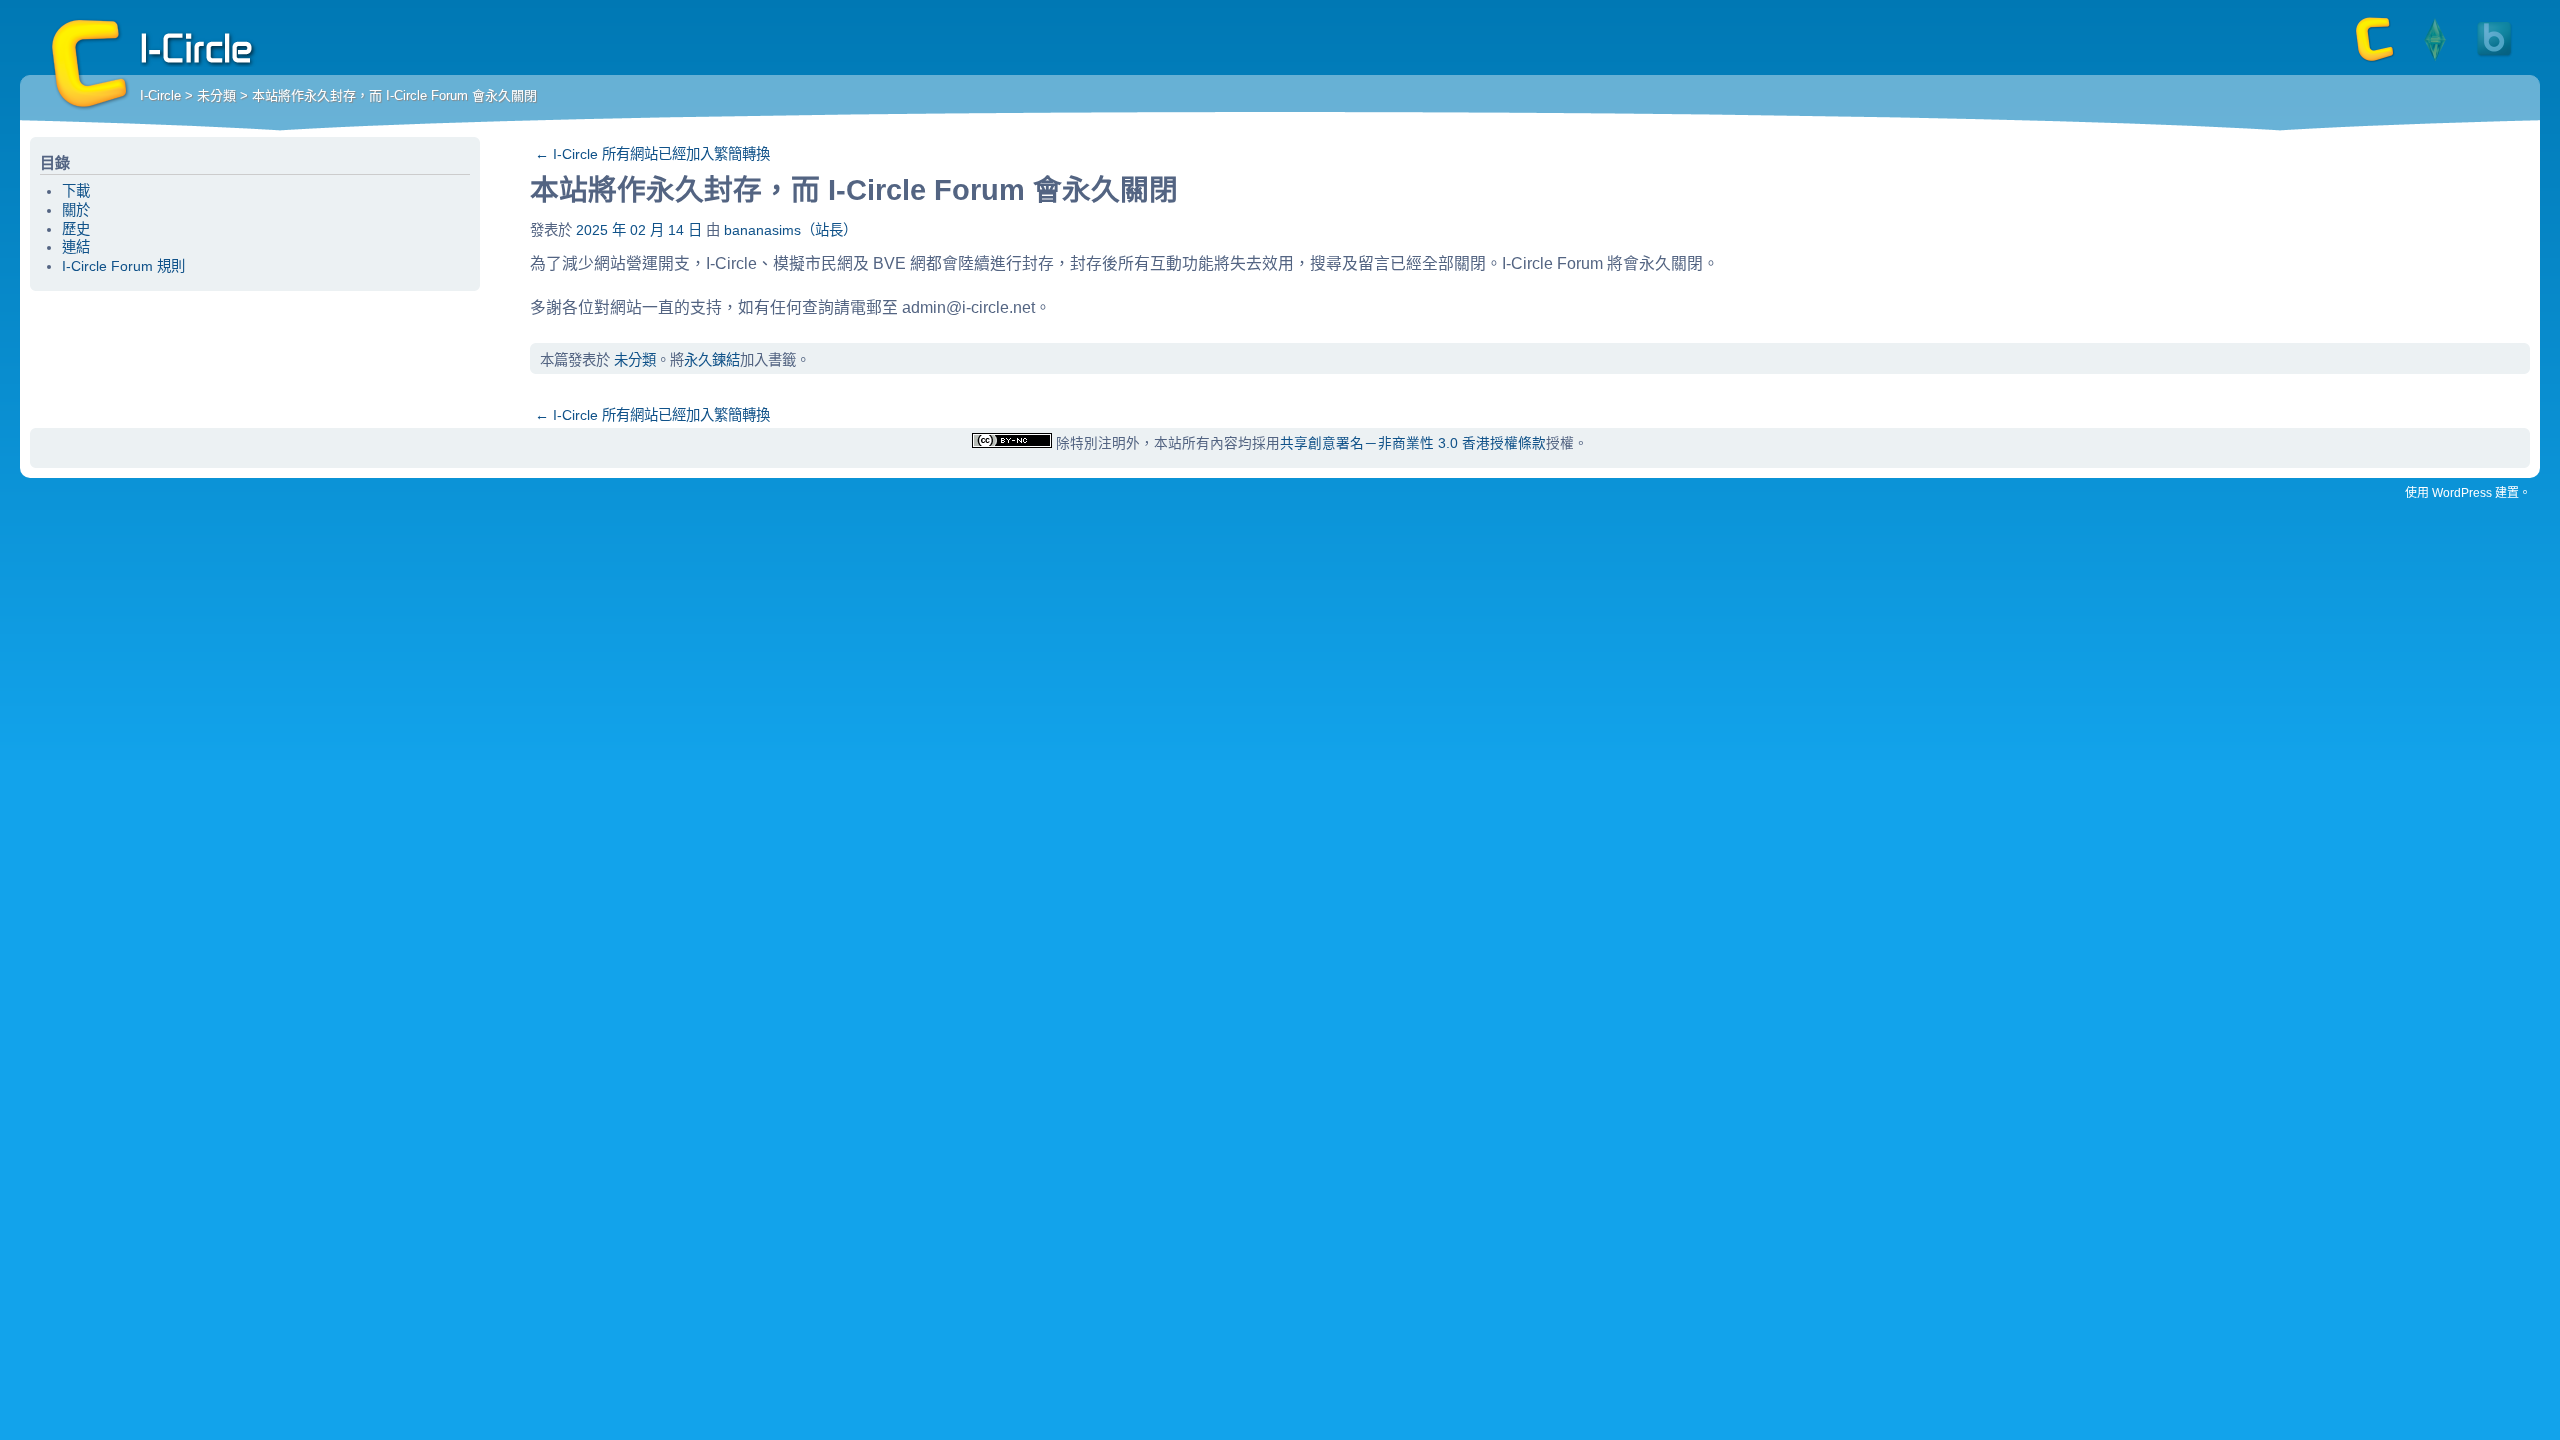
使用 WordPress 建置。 (2468, 493)
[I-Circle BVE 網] (2495, 60)
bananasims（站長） (790, 230)
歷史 (76, 229)
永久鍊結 (712, 360)
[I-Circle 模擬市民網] (2435, 60)
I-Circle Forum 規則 (123, 266)
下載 (76, 191)
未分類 (216, 95)
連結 (76, 247)
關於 (76, 210)
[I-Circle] (2375, 60)
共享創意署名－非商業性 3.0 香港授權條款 (1413, 443)
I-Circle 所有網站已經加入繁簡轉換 (652, 154)
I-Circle (90, 65)
